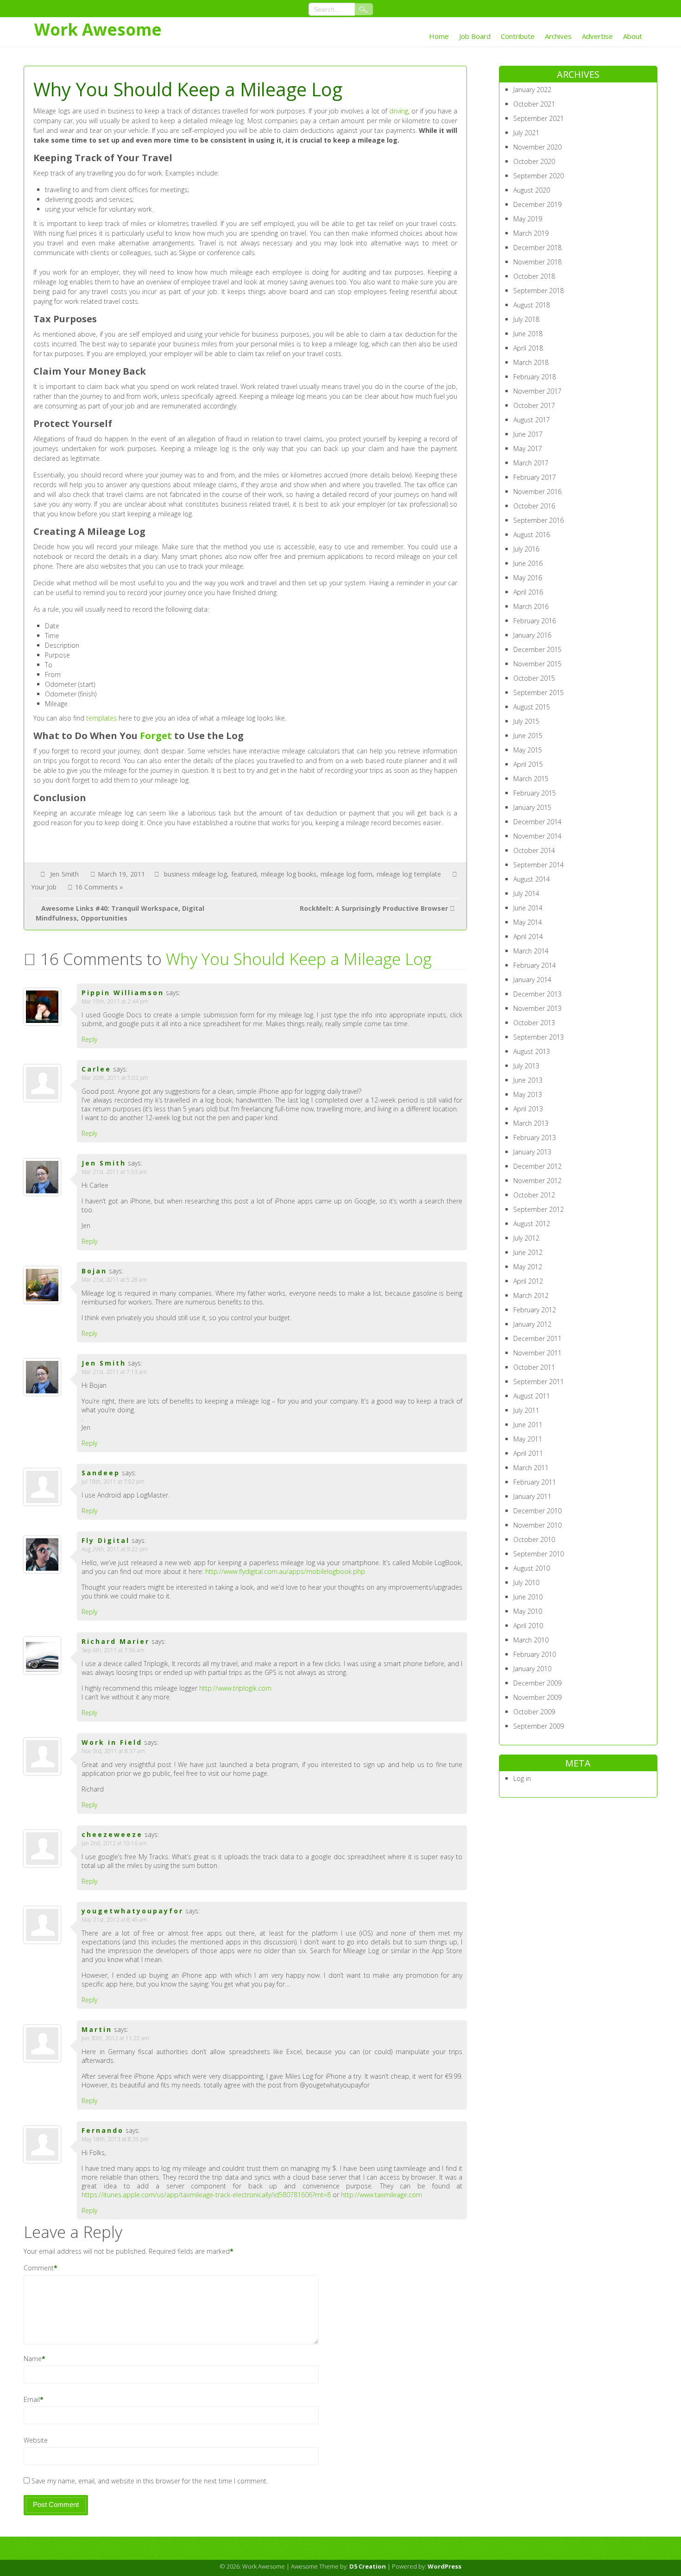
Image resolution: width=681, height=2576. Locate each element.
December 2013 (537, 994)
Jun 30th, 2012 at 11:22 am (115, 2038)
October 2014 (534, 850)
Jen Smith (64, 874)
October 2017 (534, 405)
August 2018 (532, 305)
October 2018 (534, 276)
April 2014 (528, 937)
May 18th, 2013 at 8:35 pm (115, 2139)
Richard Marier (116, 1641)
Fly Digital (106, 1540)
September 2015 (539, 693)
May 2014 (528, 922)
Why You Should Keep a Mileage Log (299, 959)
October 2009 (534, 1712)
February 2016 (535, 621)
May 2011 (528, 1439)
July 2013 (526, 1066)
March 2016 (531, 606)
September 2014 (539, 865)
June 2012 (528, 1252)
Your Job (44, 887)
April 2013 (528, 1109)
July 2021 (526, 133)
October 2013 (534, 1023)
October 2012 (534, 1195)
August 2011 (532, 1396)
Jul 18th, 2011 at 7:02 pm (113, 1482)
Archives (558, 36)
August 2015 (532, 707)
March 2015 (531, 779)
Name (33, 2359)
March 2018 (531, 362)
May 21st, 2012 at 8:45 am (114, 1920)
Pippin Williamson (123, 993)
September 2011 (539, 1382)
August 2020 (532, 190)
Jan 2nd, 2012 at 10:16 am (114, 1843)
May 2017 (528, 448)
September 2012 (539, 1209)
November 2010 (537, 1525)
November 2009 (537, 1697)
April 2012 (528, 1281)
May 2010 (528, 1611)
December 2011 (537, 1338)
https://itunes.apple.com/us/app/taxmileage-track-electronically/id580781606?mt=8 (206, 2195)
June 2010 (528, 1597)
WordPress (445, 2566)
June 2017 (528, 434)
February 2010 (535, 1654)
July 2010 (526, 1583)
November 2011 (537, 1353)
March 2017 (531, 463)
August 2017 (532, 420)
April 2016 (528, 592)
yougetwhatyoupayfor (132, 1911)
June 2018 (528, 334)
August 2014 (532, 879)
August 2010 (532, 1568)
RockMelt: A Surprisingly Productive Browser (374, 908)
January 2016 (532, 635)
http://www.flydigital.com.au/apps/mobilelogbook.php (285, 1571)
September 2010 (539, 1554)
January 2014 (532, 980)
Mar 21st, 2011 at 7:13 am (114, 1372)
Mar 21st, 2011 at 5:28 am (114, 1280)
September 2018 (539, 291)
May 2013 (528, 1094)
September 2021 (539, 118)
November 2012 (537, 1181)
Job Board (475, 36)
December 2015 (537, 649)
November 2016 (537, 492)
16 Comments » (99, 887)
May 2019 (528, 219)
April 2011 (528, 1453)
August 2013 (532, 1051)
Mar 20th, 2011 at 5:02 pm (115, 1078)
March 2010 (531, 1640)
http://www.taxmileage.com (381, 2195)
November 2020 (537, 147)
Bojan (94, 1271)
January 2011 (532, 1496)
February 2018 (535, 377)
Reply (89, 1039)
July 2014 (526, 893)
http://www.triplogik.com (235, 1688)
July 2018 (526, 319)
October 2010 (534, 1539)
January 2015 (532, 807)
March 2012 (531, 1295)
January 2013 (532, 1152)
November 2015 (537, 664)
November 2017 (537, 391)
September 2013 (539, 1037)
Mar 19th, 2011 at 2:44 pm (115, 1001)
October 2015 (534, 678)
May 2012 (528, 1267)
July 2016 (526, 549)
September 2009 (539, 1726)
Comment (39, 2268)
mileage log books (289, 874)
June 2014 (528, 908)
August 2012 (532, 1224)
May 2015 (528, 750)
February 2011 (535, 1482)
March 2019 (531, 233)
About (633, 36)
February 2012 (535, 1310)
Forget (156, 736)
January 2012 (532, 1324)
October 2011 (534, 1367)
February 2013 (535, 1138)
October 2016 (534, 506)
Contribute (518, 36)
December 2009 (537, 1683)
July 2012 (526, 1238)
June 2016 (528, 563)
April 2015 (528, 764)
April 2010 (528, 1626)
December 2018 (537, 248)
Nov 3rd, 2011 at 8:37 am (113, 1751)
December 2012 (537, 1166)
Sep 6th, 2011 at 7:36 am (113, 1650)
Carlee (96, 1069)
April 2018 (528, 348)
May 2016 (528, 578)
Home (439, 36)
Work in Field (112, 1742)
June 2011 (528, 1425)
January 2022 (532, 90)
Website (36, 2440)
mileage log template (409, 874)
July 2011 (526, 1410)
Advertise (597, 36)
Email (32, 2399)
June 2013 (528, 1080)
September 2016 (539, 520)
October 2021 (534, 104)
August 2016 (532, 535)
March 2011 (531, 1468)
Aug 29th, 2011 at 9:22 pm (115, 1549)
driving (399, 111)
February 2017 (535, 477)
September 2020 (539, 176)
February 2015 (535, 793)
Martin (97, 2029)
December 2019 (537, 204)
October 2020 (534, 161)
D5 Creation (368, 2566)
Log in (522, 1778)
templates (101, 718)
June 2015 (528, 736)
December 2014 (537, 822)
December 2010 (537, 1511)
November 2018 (537, 262)
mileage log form (347, 874)
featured (244, 874)
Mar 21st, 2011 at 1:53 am (114, 1172)
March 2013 (531, 1123)
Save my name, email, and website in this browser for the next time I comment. (150, 2481)
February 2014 (535, 965)
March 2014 (531, 951)
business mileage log (195, 874)
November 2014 (537, 836)
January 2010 (532, 1669)
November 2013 (537, 1008)
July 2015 (526, 721)
